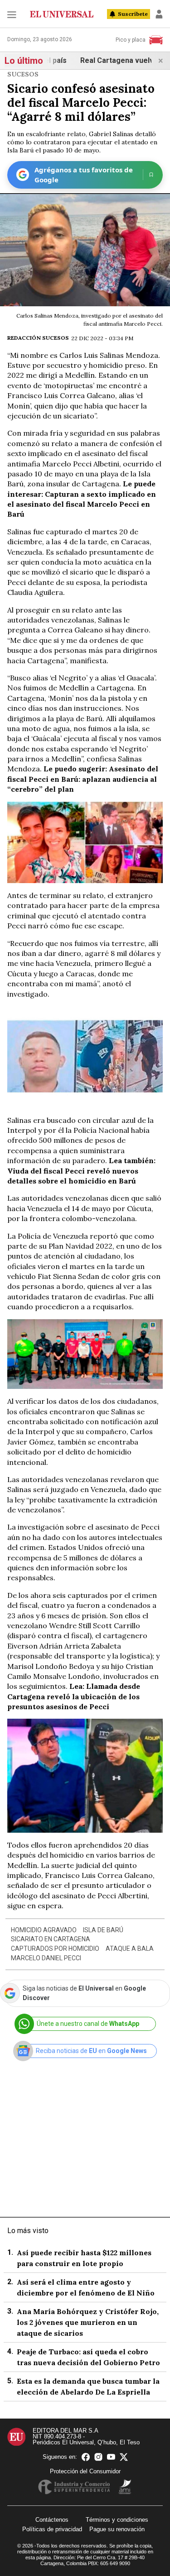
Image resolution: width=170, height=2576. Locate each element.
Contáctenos (52, 2520)
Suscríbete (133, 14)
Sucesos (23, 74)
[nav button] (12, 14)
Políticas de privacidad (52, 2529)
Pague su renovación (117, 2529)
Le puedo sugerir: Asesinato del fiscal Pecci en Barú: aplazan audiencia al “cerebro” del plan (83, 779)
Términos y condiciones (117, 2520)
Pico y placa (131, 40)
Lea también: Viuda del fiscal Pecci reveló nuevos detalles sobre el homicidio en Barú (81, 1171)
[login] (159, 14)
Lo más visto (28, 2231)
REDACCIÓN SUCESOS (38, 338)
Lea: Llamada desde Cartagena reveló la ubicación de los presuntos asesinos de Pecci (74, 1696)
